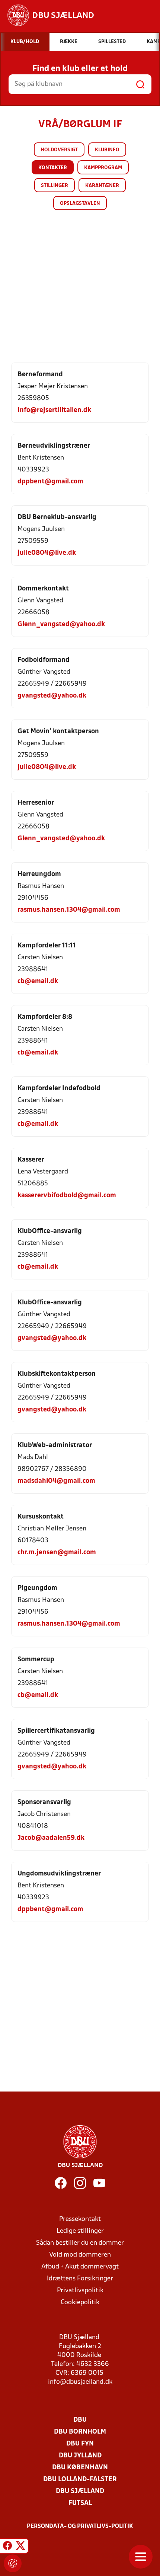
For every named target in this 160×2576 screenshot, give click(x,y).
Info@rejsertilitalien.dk (54, 410)
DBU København (80, 2468)
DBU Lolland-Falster (80, 2480)
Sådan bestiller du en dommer (80, 2243)
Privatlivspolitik (80, 2291)
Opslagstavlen (80, 204)
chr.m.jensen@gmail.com (57, 1553)
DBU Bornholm (80, 2432)
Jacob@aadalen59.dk (51, 1838)
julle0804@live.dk (47, 553)
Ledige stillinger (80, 2231)
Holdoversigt (59, 150)
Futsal (80, 2503)
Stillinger (55, 186)
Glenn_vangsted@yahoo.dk (61, 624)
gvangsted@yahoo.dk (52, 696)
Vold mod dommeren (80, 2255)
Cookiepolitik (80, 2303)
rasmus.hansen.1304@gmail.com (69, 910)
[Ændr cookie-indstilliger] (13, 2563)
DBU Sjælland (80, 2491)
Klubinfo (107, 150)
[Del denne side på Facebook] (7, 2547)
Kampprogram (103, 168)
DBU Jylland (80, 2456)
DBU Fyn (80, 2444)
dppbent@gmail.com (50, 482)
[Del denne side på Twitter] (20, 2547)
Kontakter (53, 168)
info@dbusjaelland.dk (80, 2382)
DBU (80, 2420)
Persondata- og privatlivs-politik (80, 2527)
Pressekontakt (80, 2219)
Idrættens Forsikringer (80, 2279)
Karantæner (102, 186)
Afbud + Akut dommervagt (80, 2267)
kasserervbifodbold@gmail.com (67, 1196)
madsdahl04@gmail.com (56, 1481)
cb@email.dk (38, 981)
